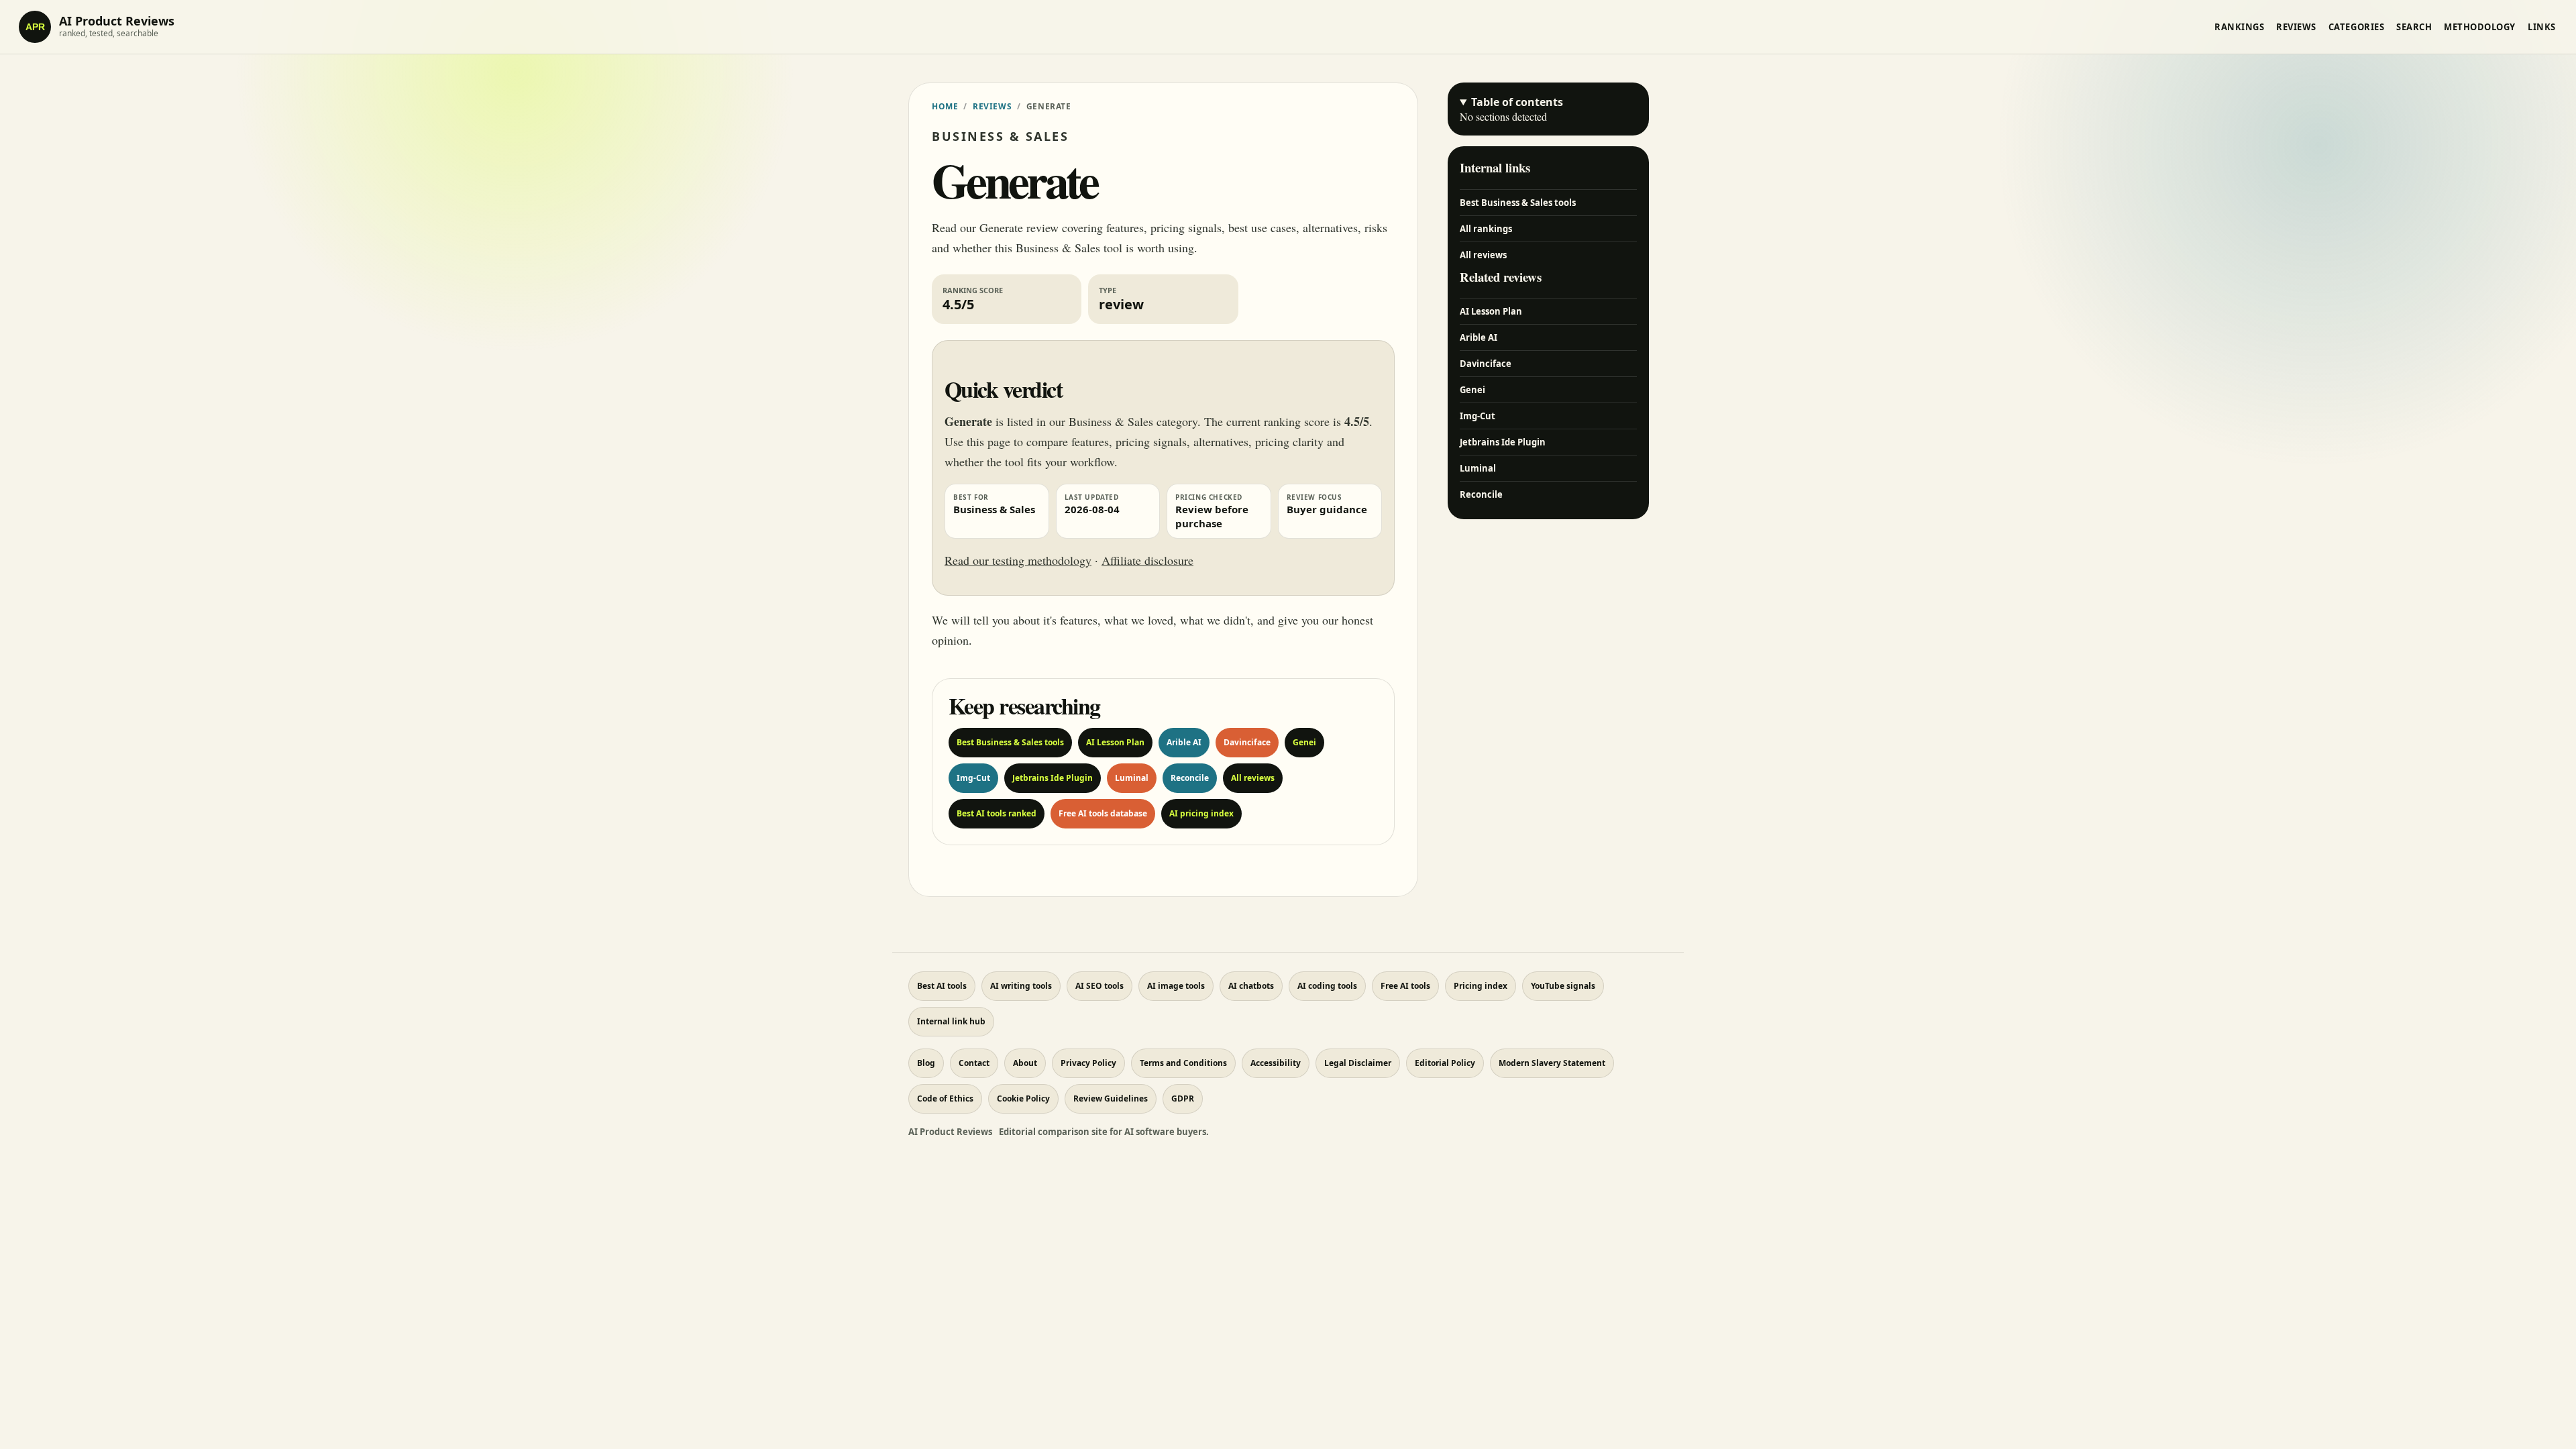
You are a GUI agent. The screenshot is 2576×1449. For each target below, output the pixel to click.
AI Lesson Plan (1115, 742)
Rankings (2239, 27)
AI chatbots (1251, 986)
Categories (2356, 27)
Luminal (1132, 778)
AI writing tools (1021, 986)
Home (945, 106)
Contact (974, 1063)
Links (2542, 27)
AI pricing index (1201, 813)
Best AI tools (942, 986)
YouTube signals (1563, 986)
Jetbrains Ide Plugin (1053, 778)
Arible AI (1184, 742)
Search (2414, 27)
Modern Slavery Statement (1552, 1063)
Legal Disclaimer (1358, 1063)
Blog (926, 1063)
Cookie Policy (1023, 1098)
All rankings (1486, 229)
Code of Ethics (945, 1098)
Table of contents (1517, 102)
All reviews (1253, 778)
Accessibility (1276, 1063)
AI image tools (1176, 986)
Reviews (2296, 27)
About (1025, 1063)
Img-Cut (973, 778)
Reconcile (1190, 778)
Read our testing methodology (1018, 560)
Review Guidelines (1111, 1098)
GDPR (1183, 1098)
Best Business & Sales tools (1010, 742)
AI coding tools (1327, 986)
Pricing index (1481, 986)
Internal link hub (951, 1021)
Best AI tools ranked (997, 813)
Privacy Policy (1088, 1063)
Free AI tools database (1103, 813)
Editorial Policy (1445, 1063)
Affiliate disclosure (1147, 560)
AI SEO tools (1099, 986)
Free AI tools (1405, 986)
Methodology (2480, 27)
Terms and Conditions (1183, 1063)
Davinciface (1247, 742)
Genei (1304, 742)
